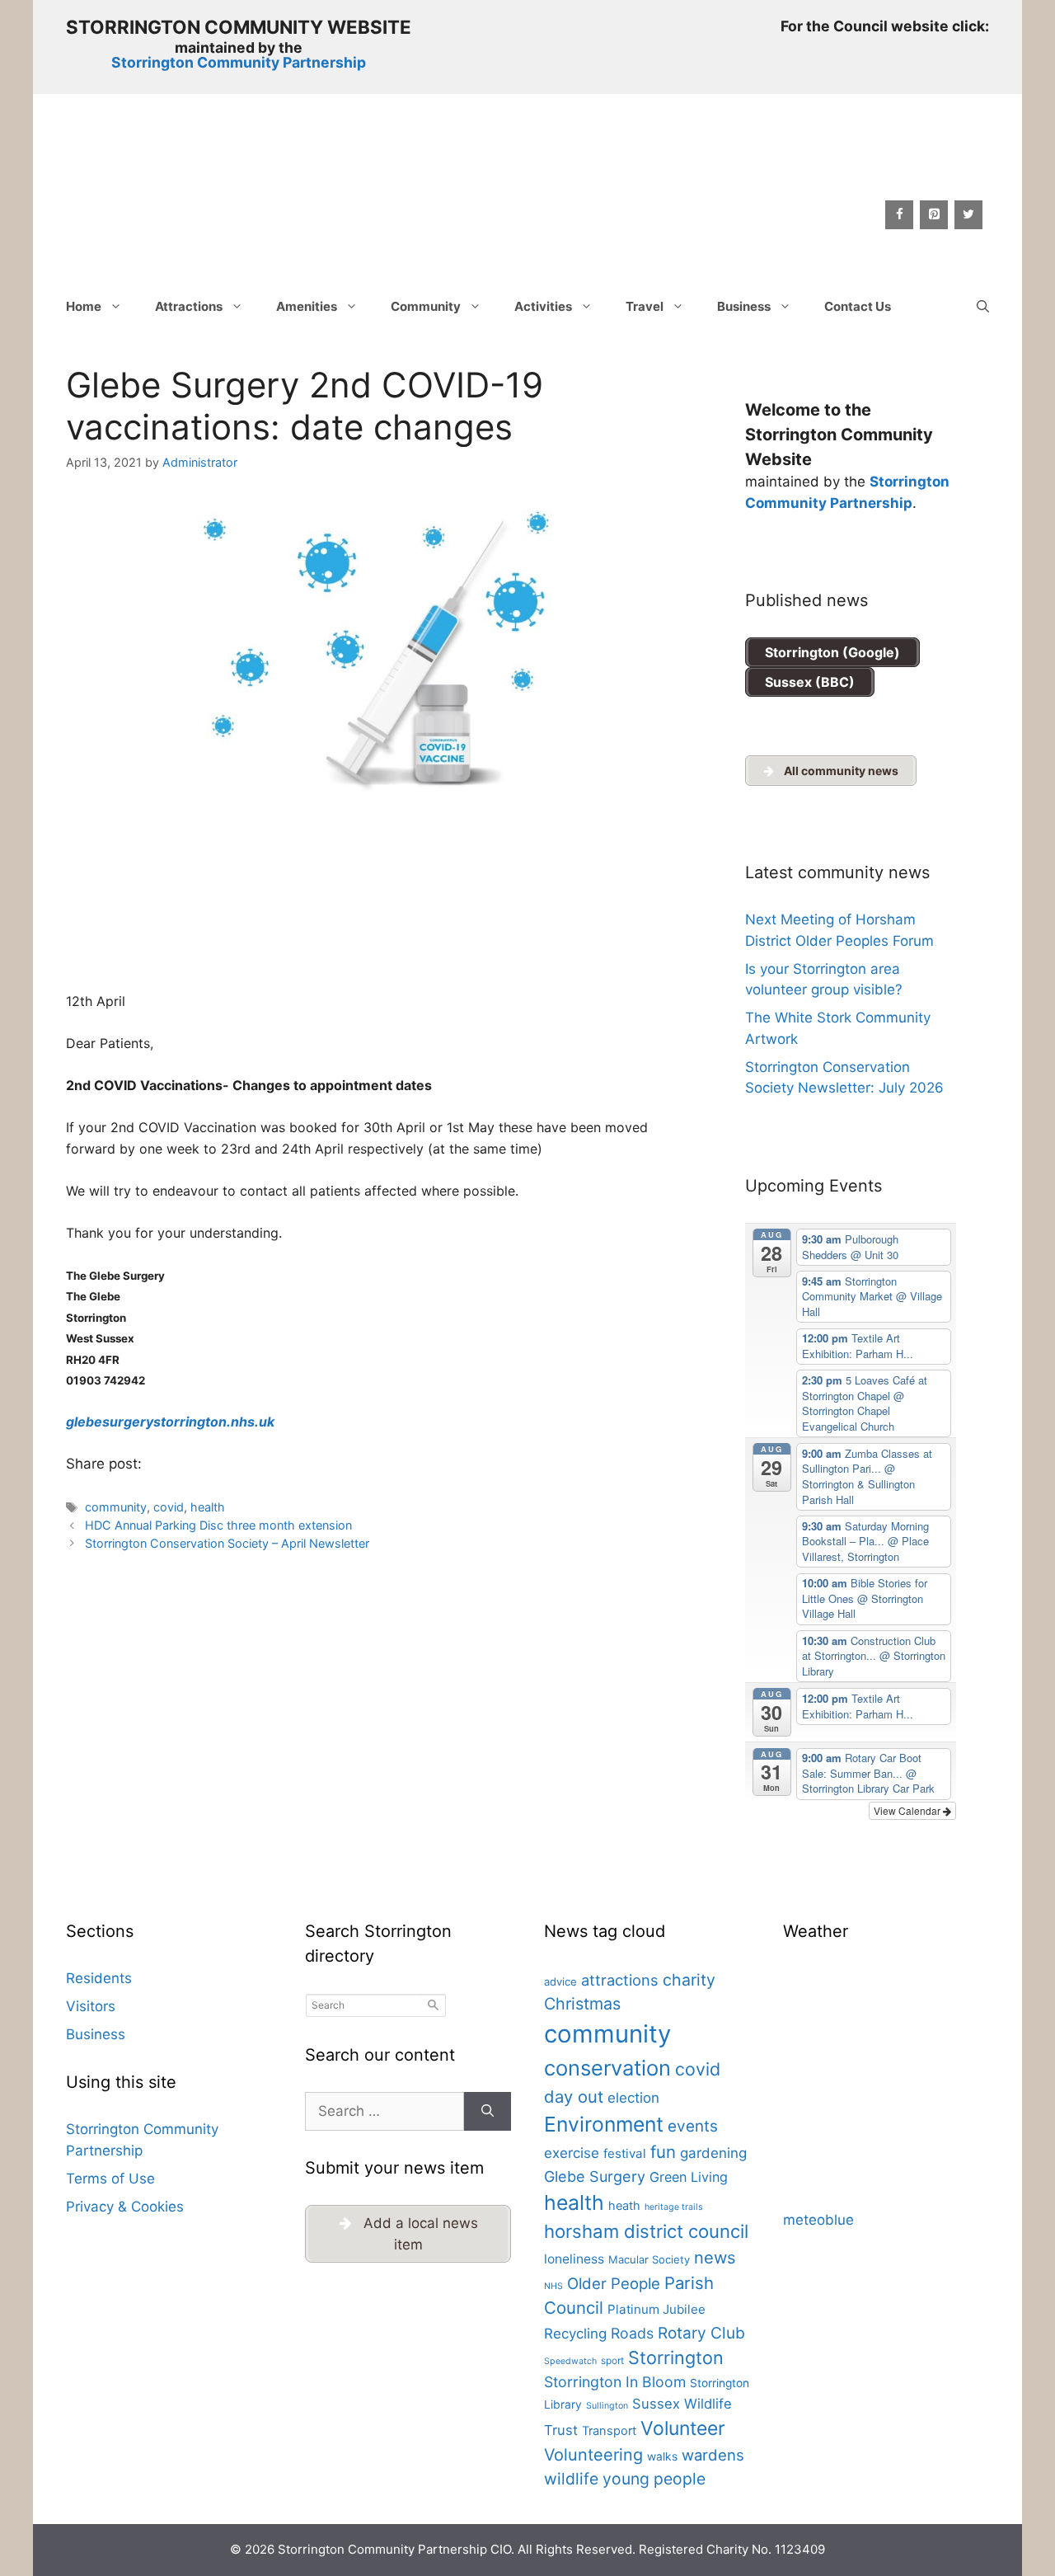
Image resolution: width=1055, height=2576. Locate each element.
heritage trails (674, 2207)
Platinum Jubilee (656, 2309)
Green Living (689, 2177)
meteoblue (818, 2220)
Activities (543, 306)
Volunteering (593, 2455)
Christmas (582, 2004)
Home (84, 306)
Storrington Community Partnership (239, 62)
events (693, 2126)
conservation (607, 2068)
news (715, 2257)
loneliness (574, 2259)
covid (169, 1507)
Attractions (189, 306)
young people (654, 2479)
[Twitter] (968, 215)
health (208, 1507)
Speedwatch (570, 2361)
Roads (632, 2333)
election (633, 2098)
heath (624, 2206)
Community (426, 306)
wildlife (571, 2479)
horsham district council (646, 2231)
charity (689, 1980)
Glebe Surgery (595, 2176)
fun (663, 2152)
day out (574, 2097)
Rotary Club (701, 2333)
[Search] (488, 2112)
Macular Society (649, 2259)
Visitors (91, 2006)
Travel (645, 306)
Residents (99, 1978)
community (116, 1507)
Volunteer (683, 2428)
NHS (553, 2286)
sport (612, 2360)
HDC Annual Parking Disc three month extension (218, 1525)
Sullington (607, 2406)
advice (560, 1981)
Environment (604, 2124)
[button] (983, 307)
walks (662, 2456)
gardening (713, 2153)
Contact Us (858, 306)
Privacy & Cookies (125, 2207)
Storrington (676, 2357)
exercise (572, 2153)
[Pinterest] (934, 215)
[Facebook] (899, 215)
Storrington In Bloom (615, 2382)
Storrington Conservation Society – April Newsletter (227, 1543)
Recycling (575, 2334)
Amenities (307, 306)
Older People (614, 2283)
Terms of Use (110, 2179)
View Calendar (908, 1810)
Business (744, 306)
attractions (620, 1980)
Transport (609, 2431)
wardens (713, 2455)
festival (625, 2153)
